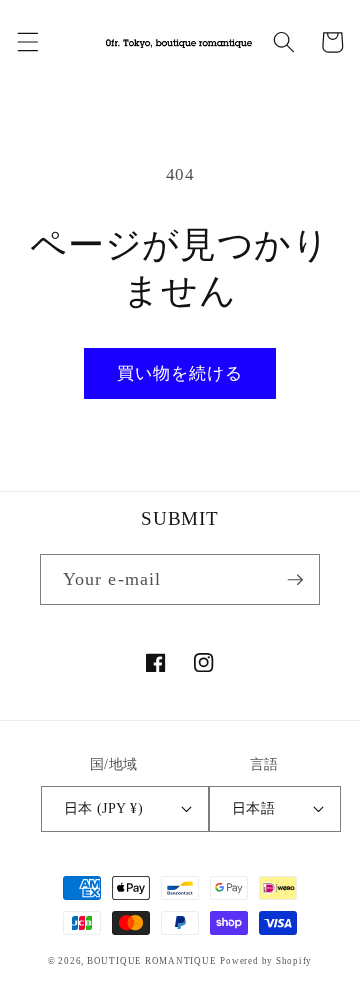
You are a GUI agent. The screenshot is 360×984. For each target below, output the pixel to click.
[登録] (295, 580)
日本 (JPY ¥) (103, 808)
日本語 (253, 808)
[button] (27, 42)
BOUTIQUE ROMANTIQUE (152, 961)
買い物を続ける (180, 373)
